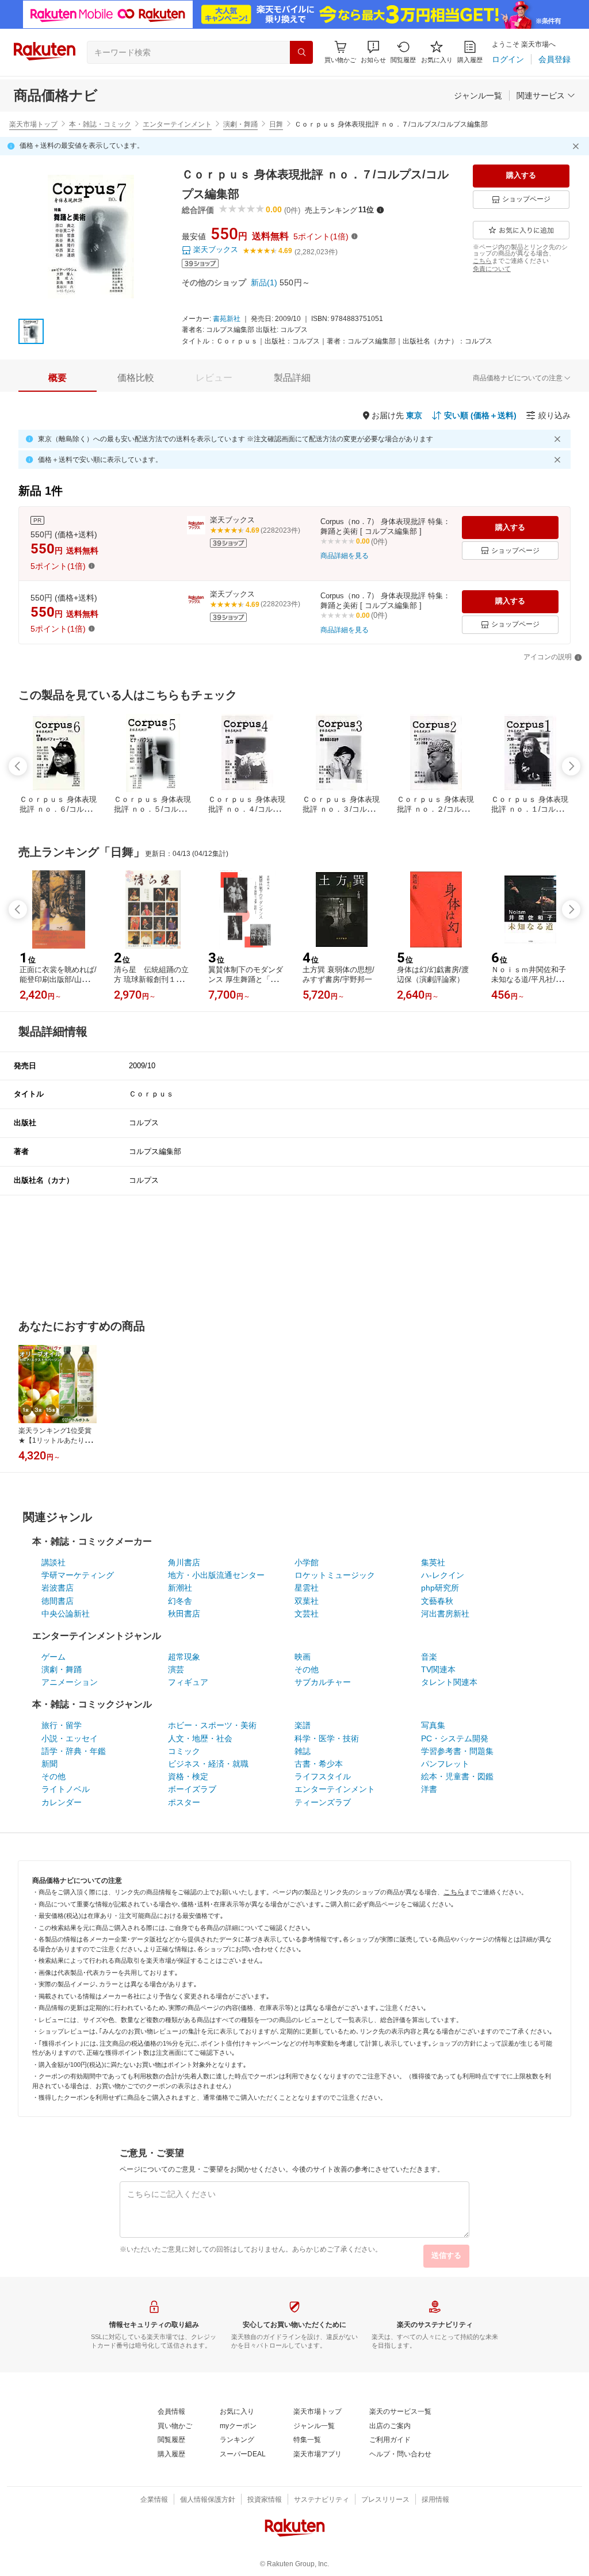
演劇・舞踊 (240, 124)
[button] (373, 52)
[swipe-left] (18, 766)
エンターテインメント (177, 124)
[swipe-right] (571, 766)
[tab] (58, 378)
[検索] (301, 52)
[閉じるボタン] (577, 146)
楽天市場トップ (33, 124)
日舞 (276, 124)
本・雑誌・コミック (100, 124)
